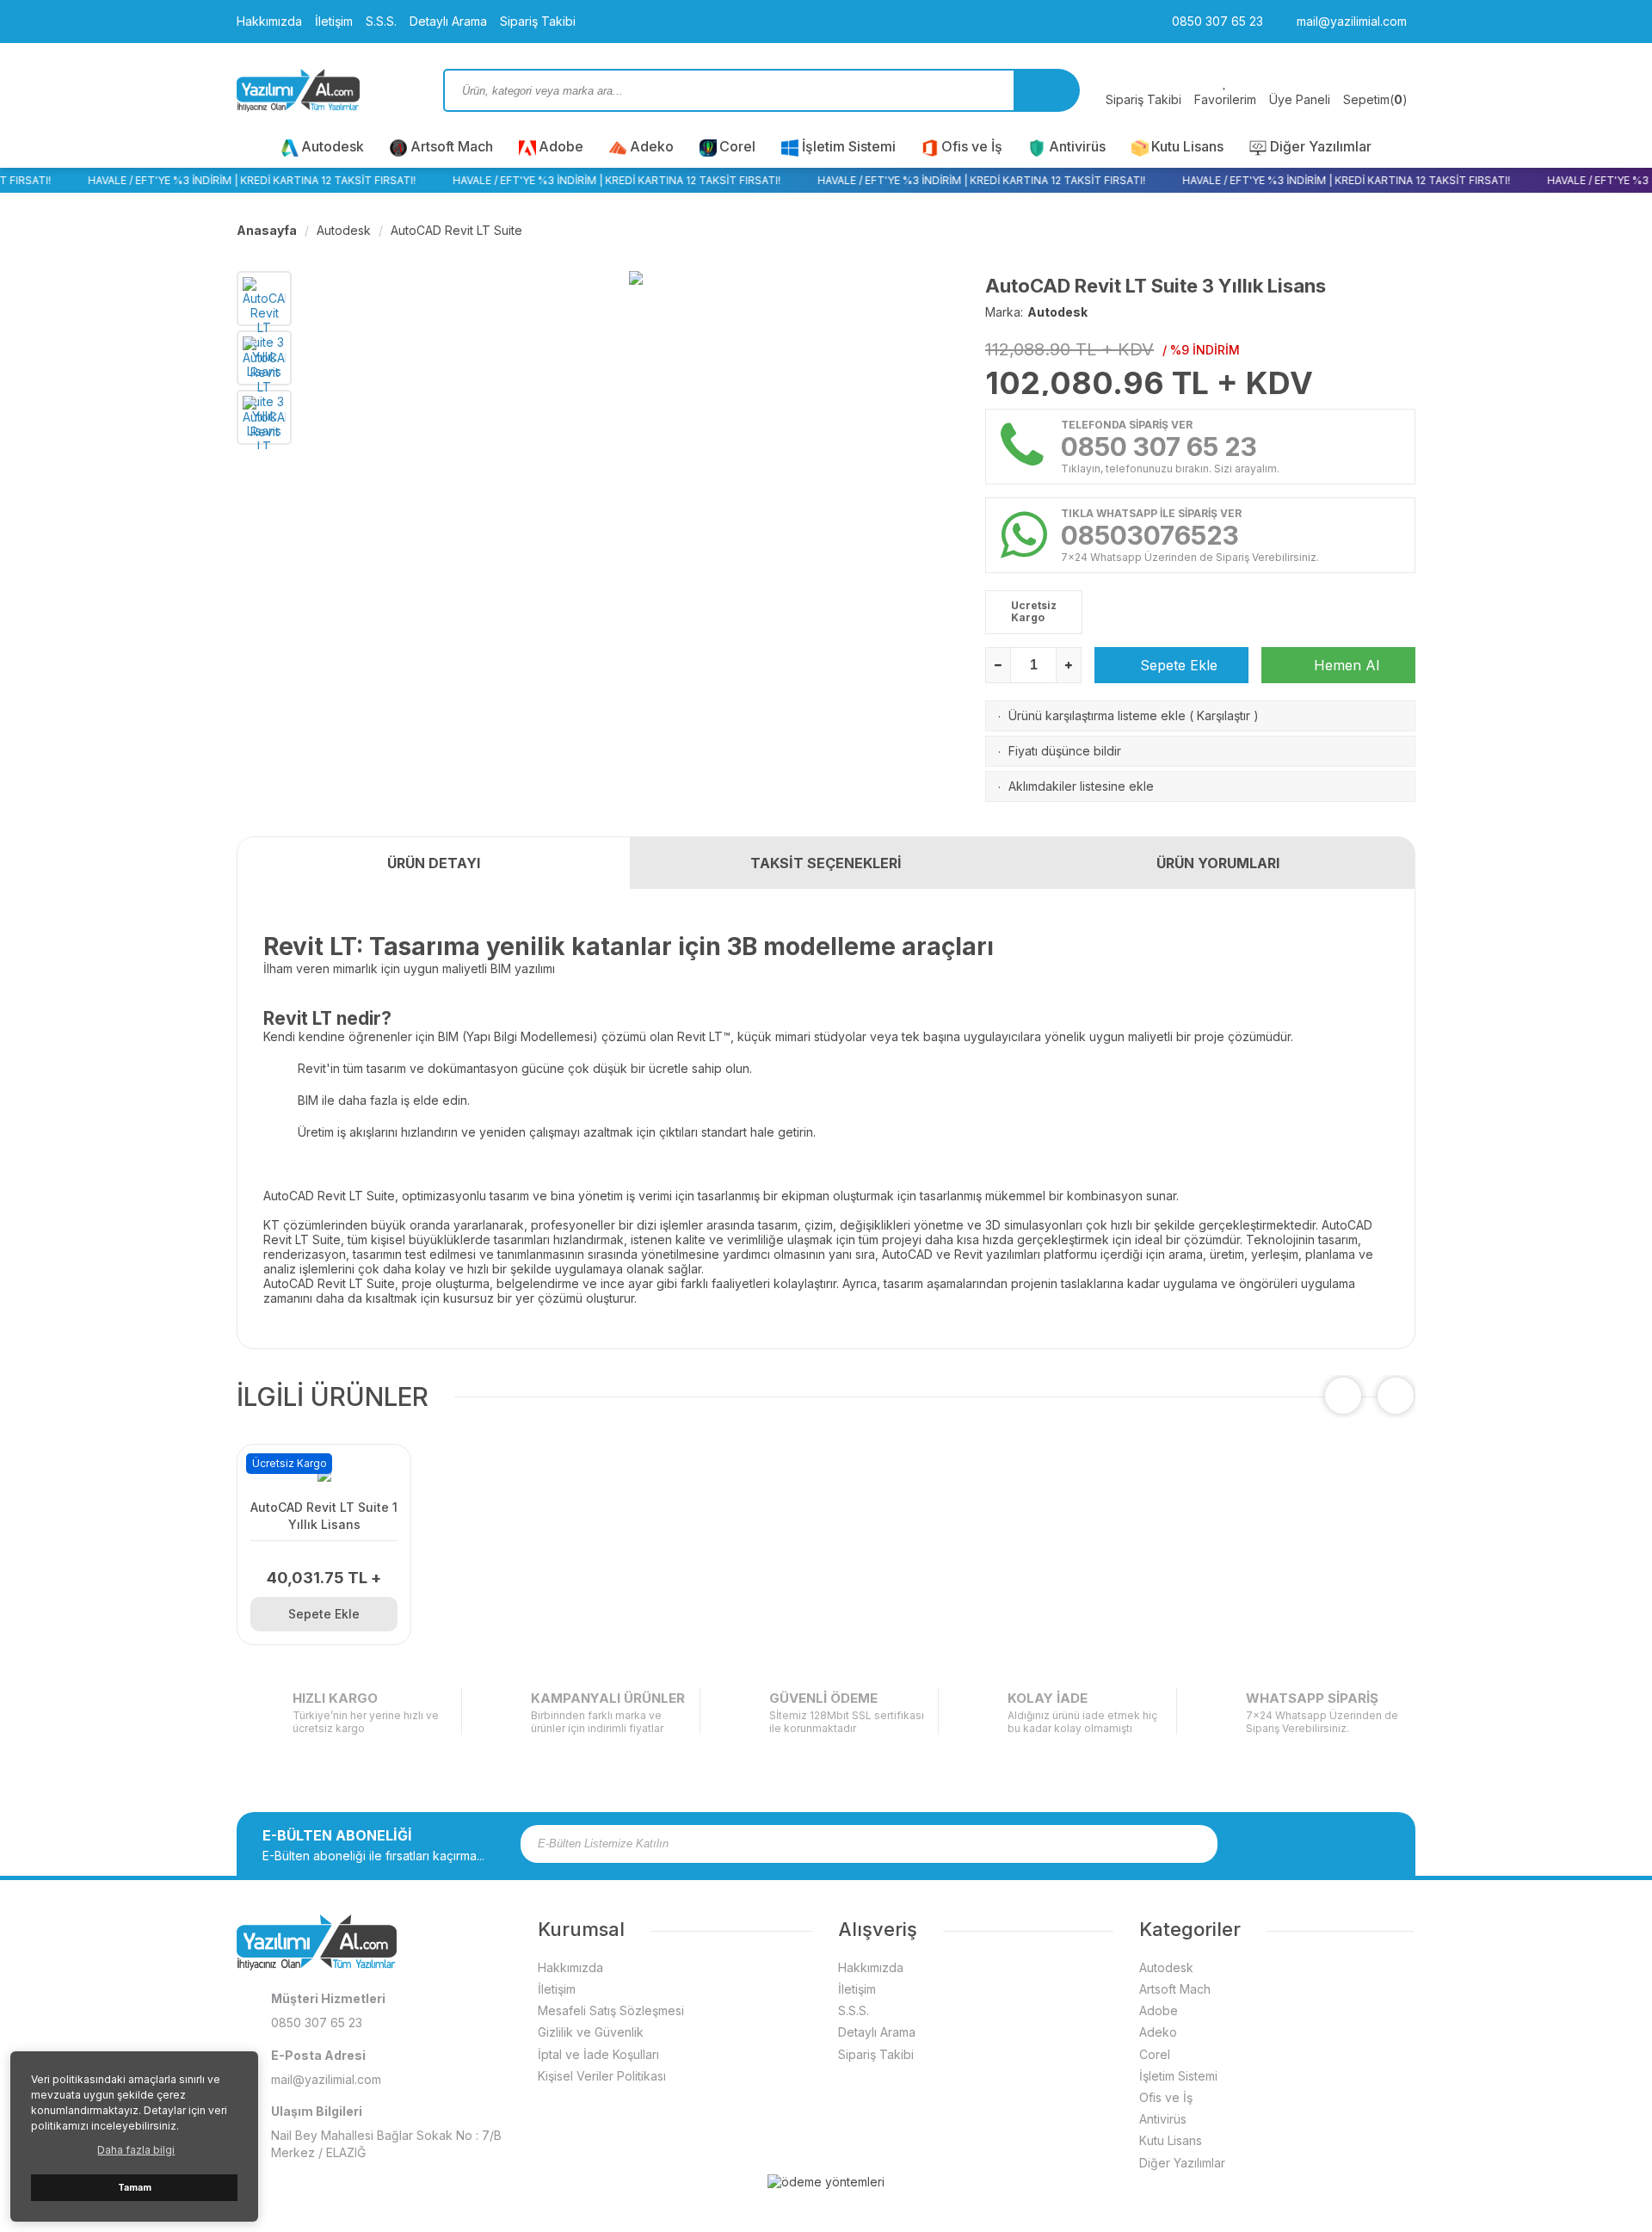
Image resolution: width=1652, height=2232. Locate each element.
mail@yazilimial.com (1350, 21)
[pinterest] (1358, 1844)
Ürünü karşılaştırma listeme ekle (1097, 715)
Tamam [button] (135, 2188)
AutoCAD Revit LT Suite (456, 230)
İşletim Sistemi (849, 146)
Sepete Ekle (1177, 665)
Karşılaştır (1224, 715)
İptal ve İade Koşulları (598, 2054)
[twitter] (1313, 1844)
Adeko (652, 146)
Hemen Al (1344, 665)
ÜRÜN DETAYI (434, 863)
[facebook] (1268, 1844)
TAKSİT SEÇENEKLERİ (826, 863)
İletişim (334, 21)
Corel (737, 146)
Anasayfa (267, 230)
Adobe (561, 146)
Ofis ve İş (972, 146)
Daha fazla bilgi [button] (136, 2150)
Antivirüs (1077, 146)
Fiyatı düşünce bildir (1065, 751)
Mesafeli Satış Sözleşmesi (611, 2010)
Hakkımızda (269, 21)
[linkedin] (1380, 1844)
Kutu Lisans (1187, 146)
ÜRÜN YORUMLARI (1218, 863)
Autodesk (333, 146)
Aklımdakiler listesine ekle (1081, 786)
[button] (1396, 1396)
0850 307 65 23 (1216, 21)
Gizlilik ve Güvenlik (591, 2032)
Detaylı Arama (448, 21)
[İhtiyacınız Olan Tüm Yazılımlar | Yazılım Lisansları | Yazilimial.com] (327, 90)
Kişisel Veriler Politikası (602, 2076)
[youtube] (1335, 1844)
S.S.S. (381, 21)
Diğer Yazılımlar (1321, 146)
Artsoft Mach (452, 146)
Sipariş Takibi (538, 21)
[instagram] (1291, 1844)
